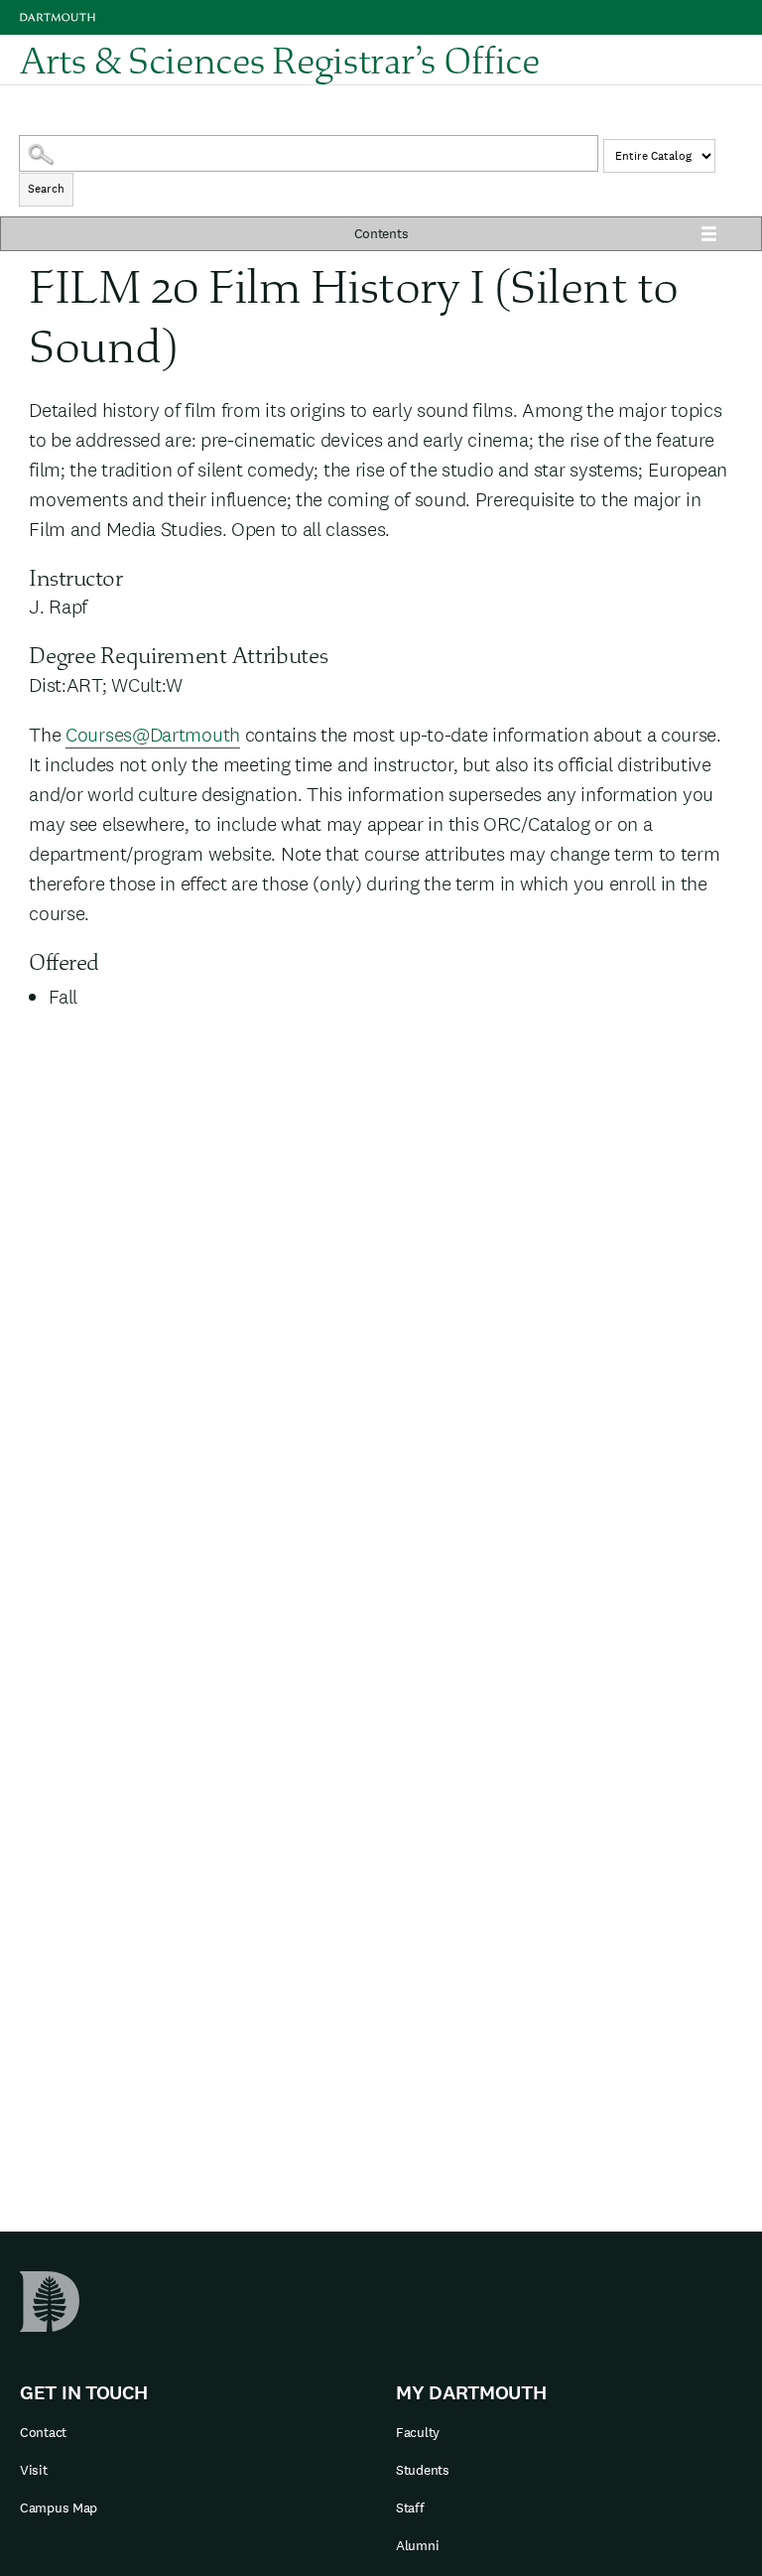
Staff (410, 2508)
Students (423, 2470)
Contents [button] (381, 233)
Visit (34, 2470)
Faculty (418, 2432)
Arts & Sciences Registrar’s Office (280, 60)
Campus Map (59, 2508)
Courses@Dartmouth (153, 735)
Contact (43, 2432)
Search (46, 189)
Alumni (417, 2545)
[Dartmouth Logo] (58, 17)
